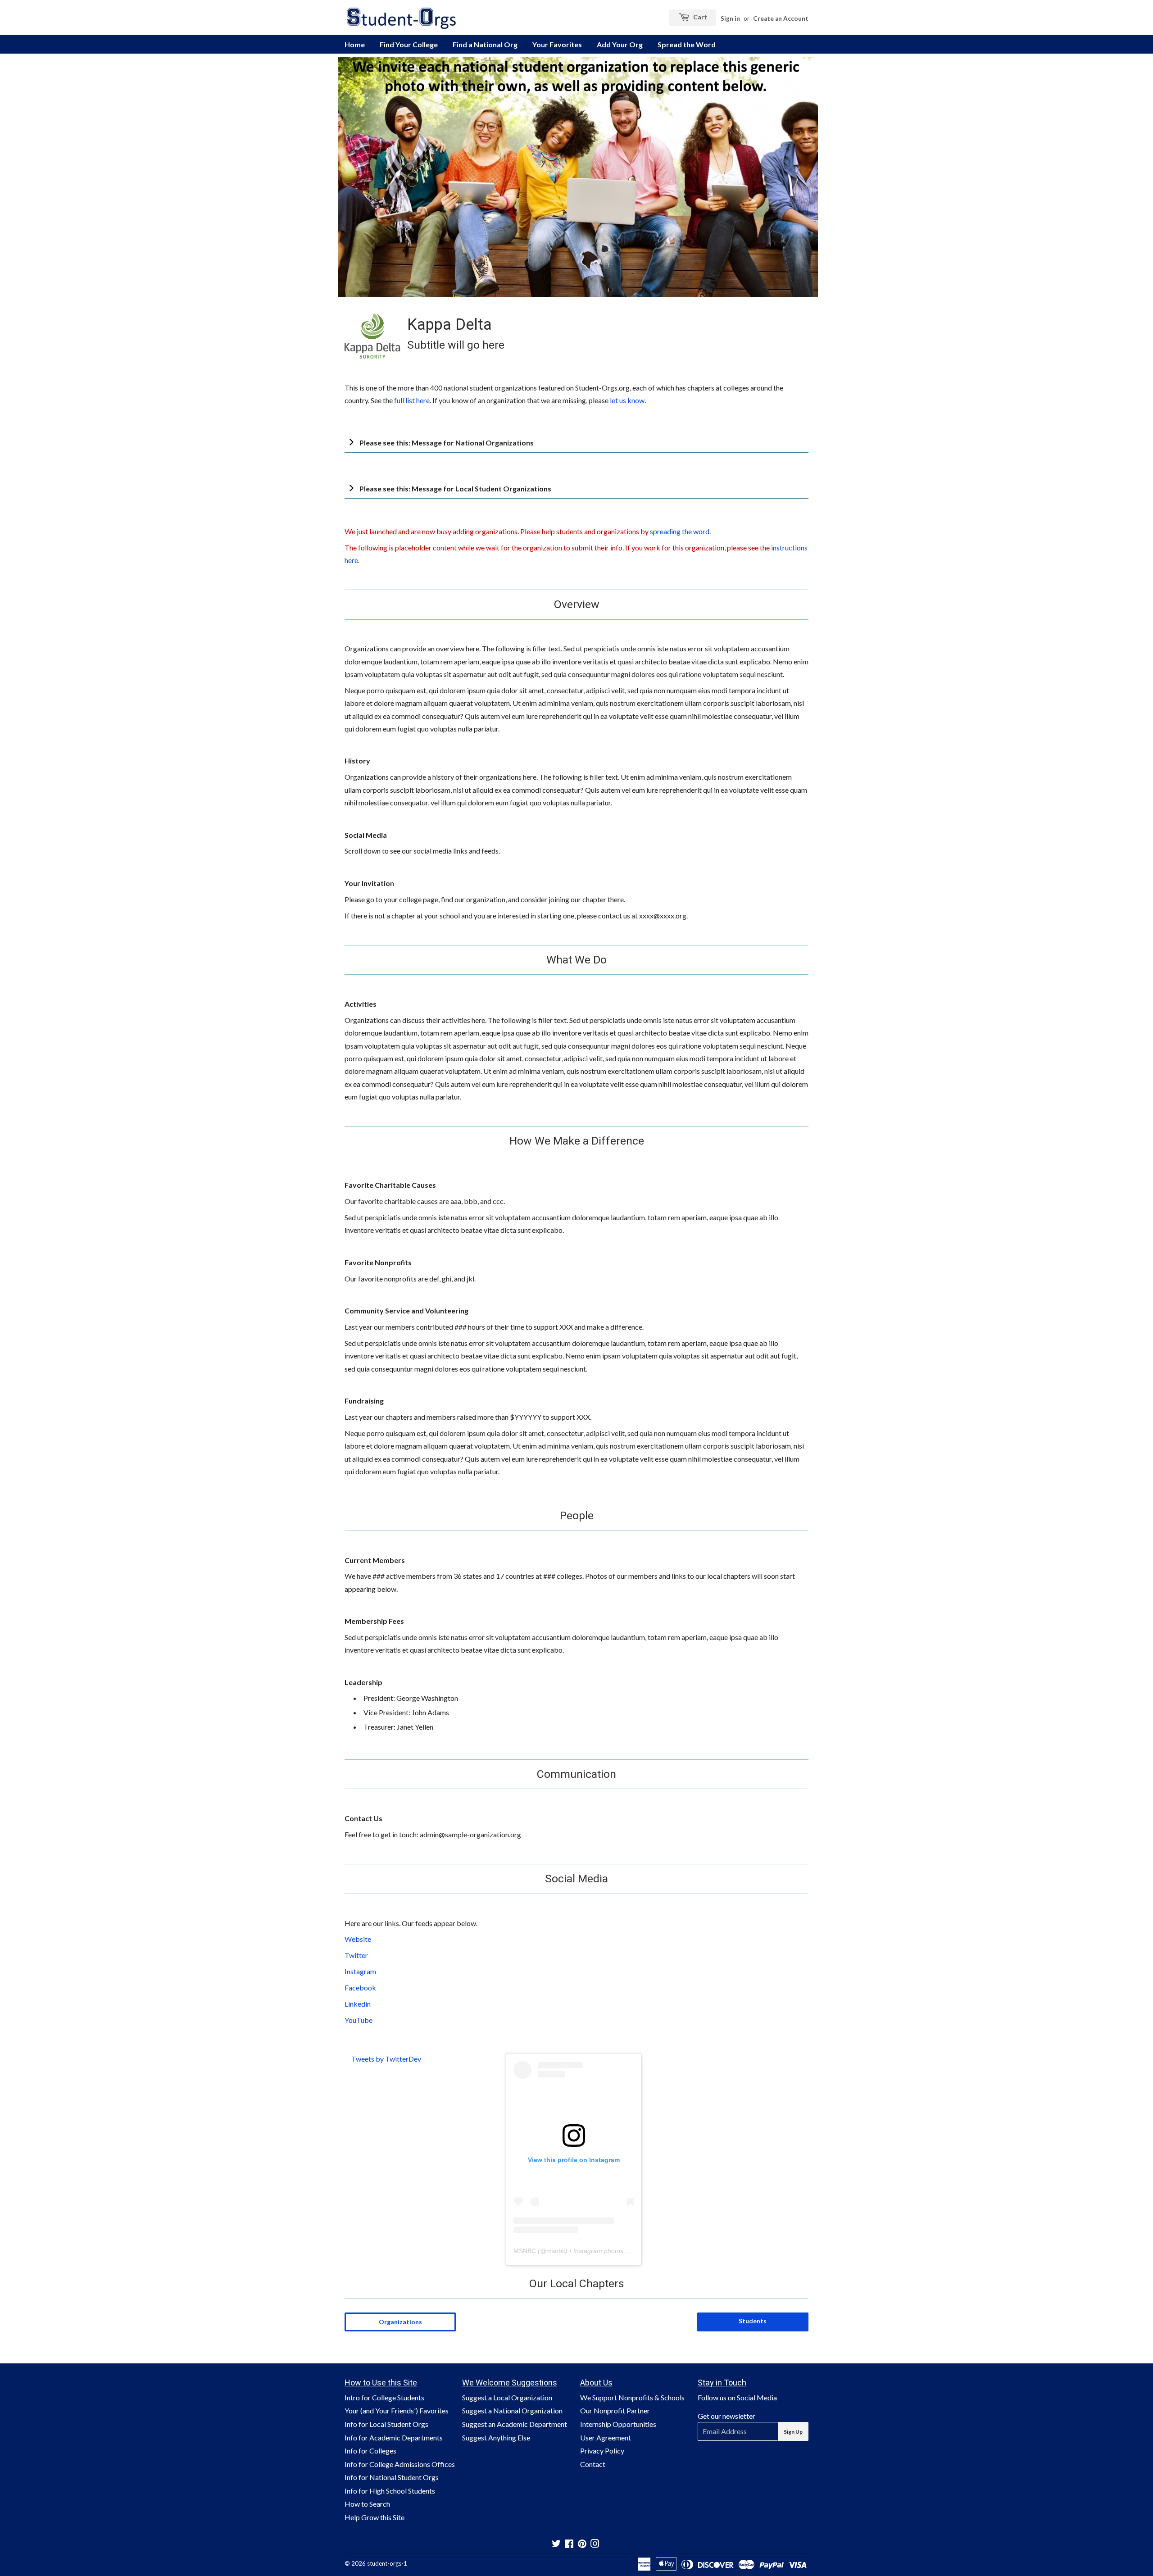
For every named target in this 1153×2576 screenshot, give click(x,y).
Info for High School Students (390, 2491)
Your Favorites (557, 44)
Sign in (730, 18)
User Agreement (606, 2437)
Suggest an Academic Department (515, 2424)
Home (355, 44)
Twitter (356, 1955)
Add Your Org (620, 44)
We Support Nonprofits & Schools (632, 2397)
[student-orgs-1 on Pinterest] (582, 2544)
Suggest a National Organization (512, 2410)
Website (358, 1939)
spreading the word (680, 531)
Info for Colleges (370, 2451)
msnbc (556, 2251)
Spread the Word (687, 44)
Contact (593, 2464)
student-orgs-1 (387, 2563)
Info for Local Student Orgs (386, 2424)
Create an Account (781, 18)
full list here (412, 400)
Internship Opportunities (618, 2424)
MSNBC (525, 2251)
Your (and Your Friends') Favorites (397, 2410)
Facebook (360, 1988)
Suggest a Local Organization (507, 2397)
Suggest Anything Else (496, 2437)
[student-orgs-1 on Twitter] (556, 2544)
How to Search (367, 2504)
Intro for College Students (384, 2397)
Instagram (360, 1971)
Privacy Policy (602, 2451)
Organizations (400, 2322)
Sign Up (793, 2432)
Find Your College (409, 44)
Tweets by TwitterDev (386, 2059)
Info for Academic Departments (394, 2437)
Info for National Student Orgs (392, 2477)
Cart (699, 17)
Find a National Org (485, 44)
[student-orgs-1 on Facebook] (569, 2544)
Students (753, 2321)
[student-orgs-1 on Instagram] (595, 2544)
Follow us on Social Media (737, 2397)
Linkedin (358, 2004)
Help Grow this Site (374, 2517)
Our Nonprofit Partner (615, 2410)
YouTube (359, 2020)
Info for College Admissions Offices (400, 2464)
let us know (627, 400)
